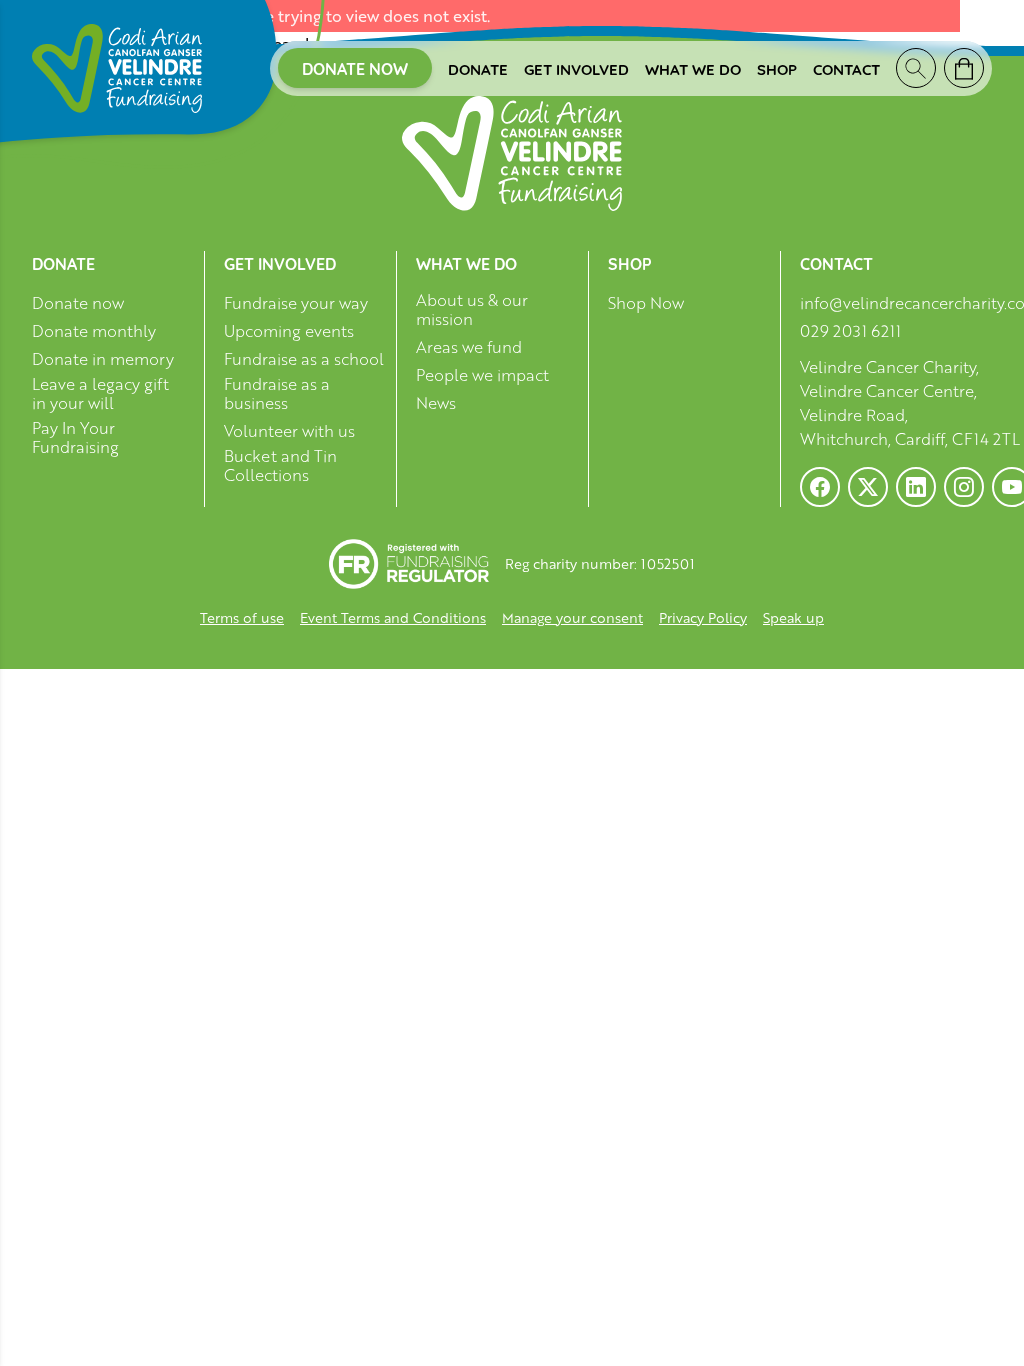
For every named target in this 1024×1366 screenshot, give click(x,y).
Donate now (355, 68)
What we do (693, 68)
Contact (846, 68)
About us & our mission (472, 310)
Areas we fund (469, 347)
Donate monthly (94, 331)
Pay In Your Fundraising (75, 438)
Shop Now (646, 303)
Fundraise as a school (304, 359)
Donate (478, 68)
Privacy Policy (703, 617)
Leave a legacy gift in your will (100, 394)
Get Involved (576, 68)
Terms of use (242, 617)
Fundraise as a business (277, 394)
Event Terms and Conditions (393, 617)
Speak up (793, 617)
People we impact (482, 375)
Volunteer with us (289, 431)
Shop (777, 68)
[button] (40, 1326)
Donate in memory (103, 359)
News (436, 403)
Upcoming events (289, 331)
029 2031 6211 (850, 331)
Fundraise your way (296, 303)
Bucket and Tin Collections (280, 466)
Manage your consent (572, 617)
